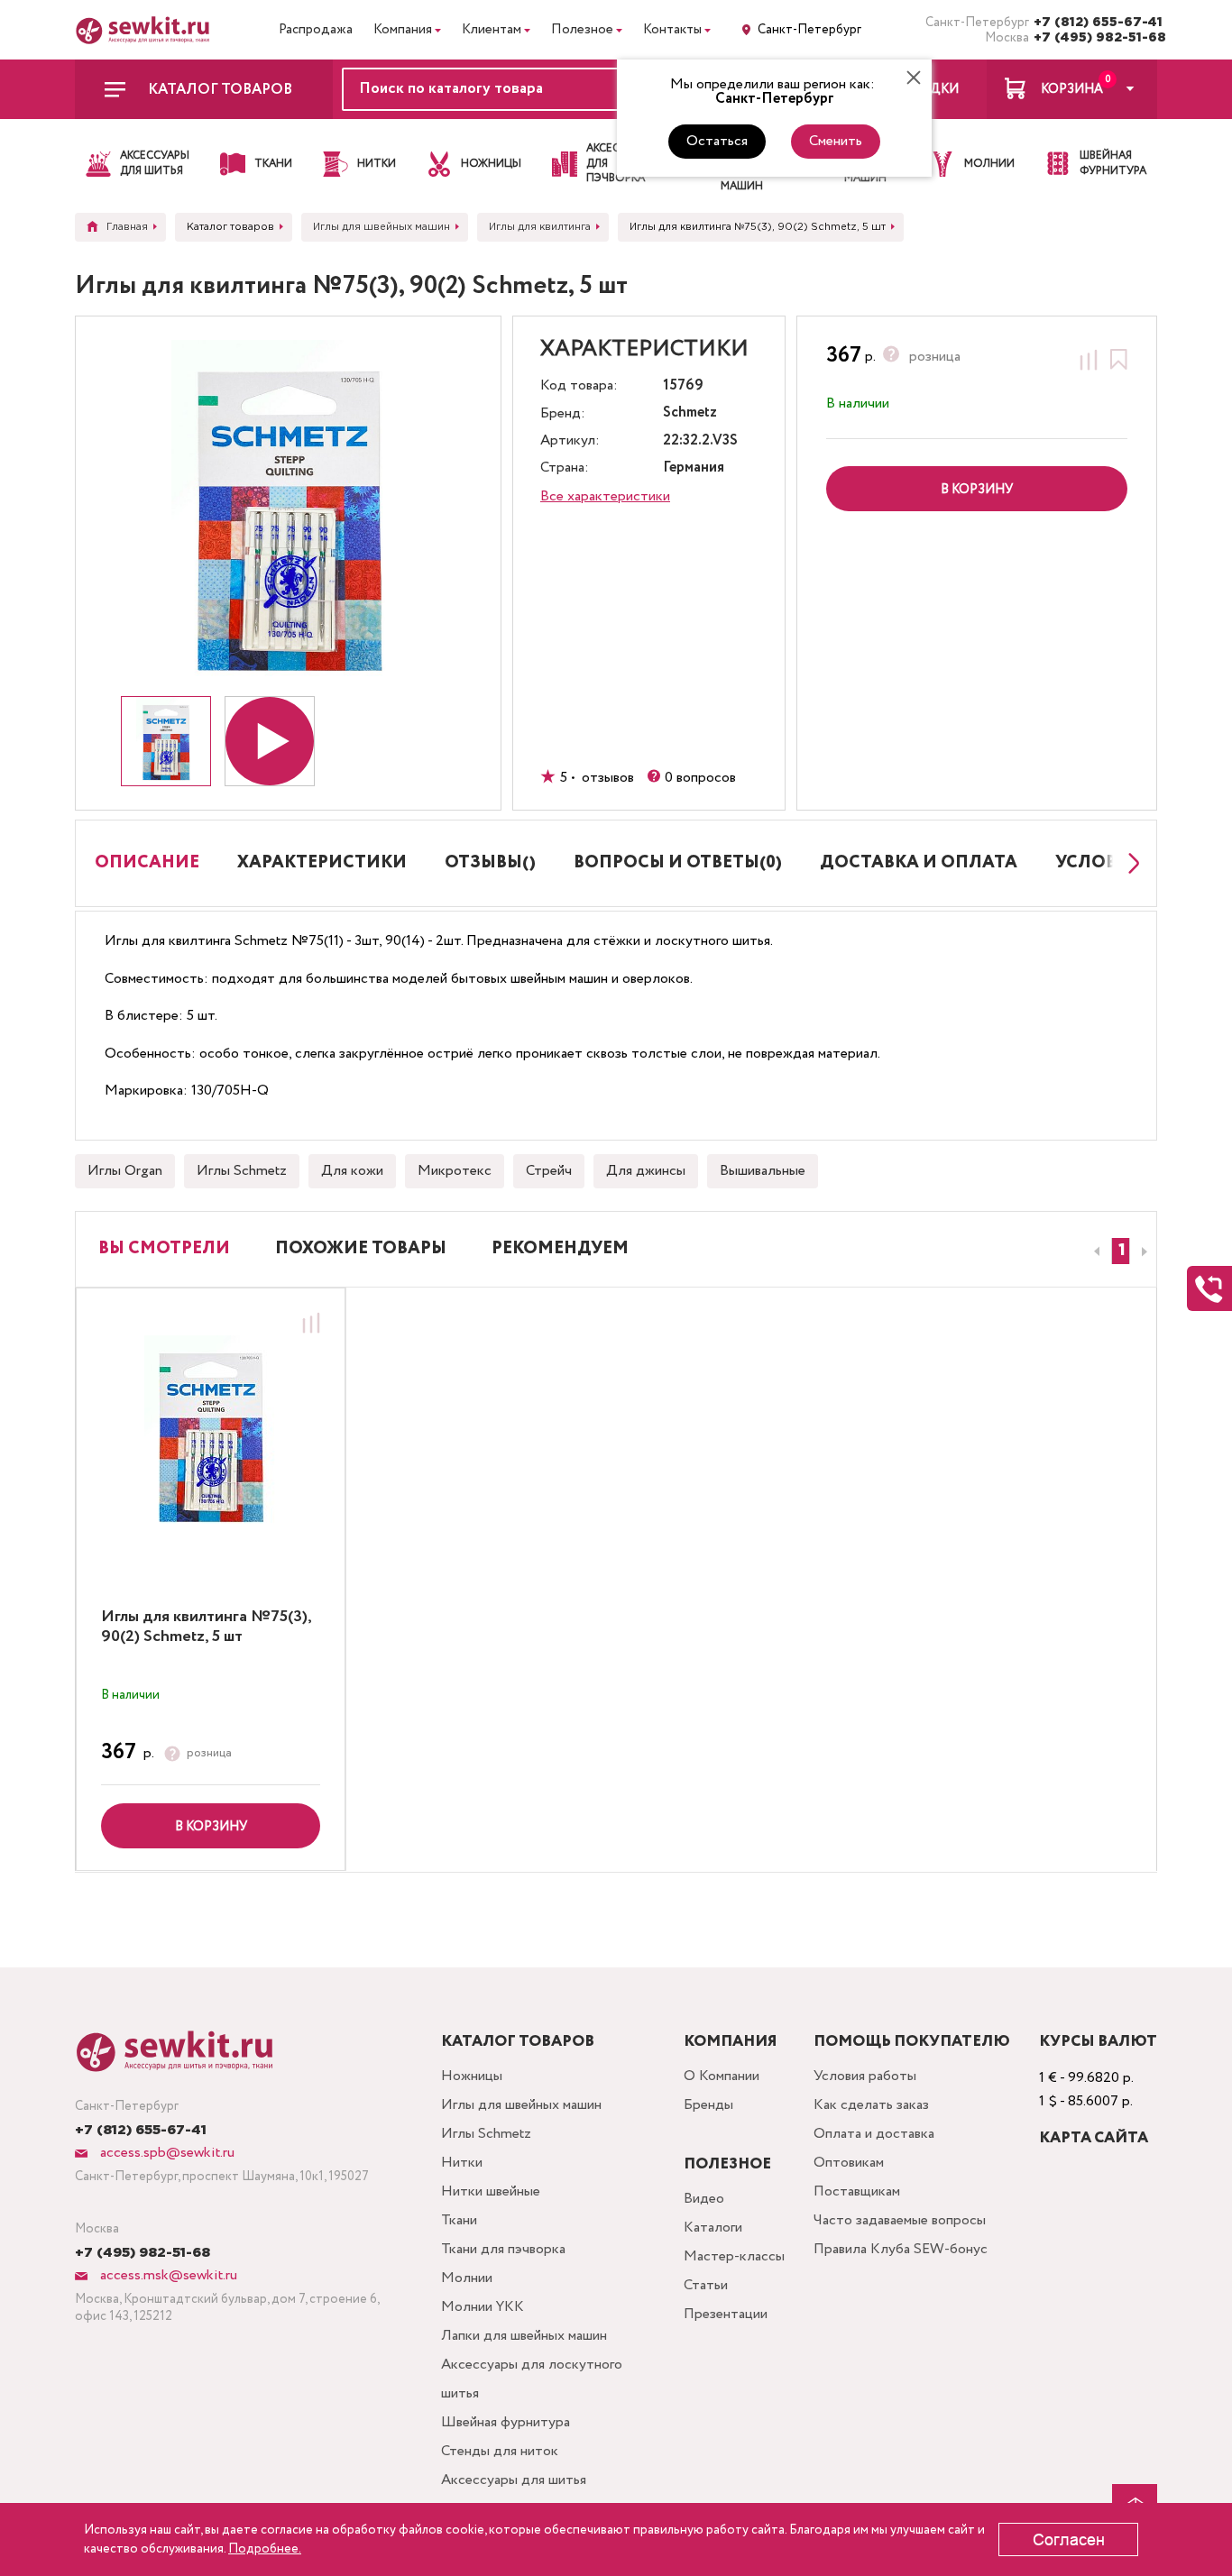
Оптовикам (849, 2163)
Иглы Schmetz (242, 1171)
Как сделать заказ (871, 2105)
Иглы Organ (125, 1171)
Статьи (706, 2285)
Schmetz (690, 413)
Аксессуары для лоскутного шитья (532, 2379)
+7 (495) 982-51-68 (1095, 38)
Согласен (1069, 2540)
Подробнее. (265, 2549)
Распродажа (316, 30)
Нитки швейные (491, 2191)
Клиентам (492, 30)
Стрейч (549, 1171)
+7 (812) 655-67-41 (1095, 23)
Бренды (708, 2105)
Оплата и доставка (874, 2134)
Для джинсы (646, 1171)
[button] (1121, 1251)
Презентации (726, 2314)
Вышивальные (763, 1171)
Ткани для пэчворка (503, 2249)
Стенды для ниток (500, 2451)
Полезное (582, 30)
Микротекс (455, 1171)
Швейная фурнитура (506, 2422)
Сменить (836, 141)
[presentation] (1094, 1251)
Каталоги (713, 2228)
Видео (704, 2199)
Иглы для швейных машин (521, 2105)
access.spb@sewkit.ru (165, 2153)
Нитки (462, 2163)
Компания (403, 30)
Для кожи (352, 1171)
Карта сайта (1094, 2138)
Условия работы (865, 2076)
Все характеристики (605, 496)
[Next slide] (1129, 863)
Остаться (717, 141)
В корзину (211, 1827)
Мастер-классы (734, 2256)
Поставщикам (857, 2191)
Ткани (459, 2220)
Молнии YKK (483, 2307)
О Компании (722, 2076)
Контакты (672, 30)
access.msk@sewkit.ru (167, 2275)
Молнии (467, 2278)
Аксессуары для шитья (514, 2480)
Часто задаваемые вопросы (900, 2220)
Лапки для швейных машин (524, 2336)
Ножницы (472, 2076)
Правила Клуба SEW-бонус (901, 2249)
